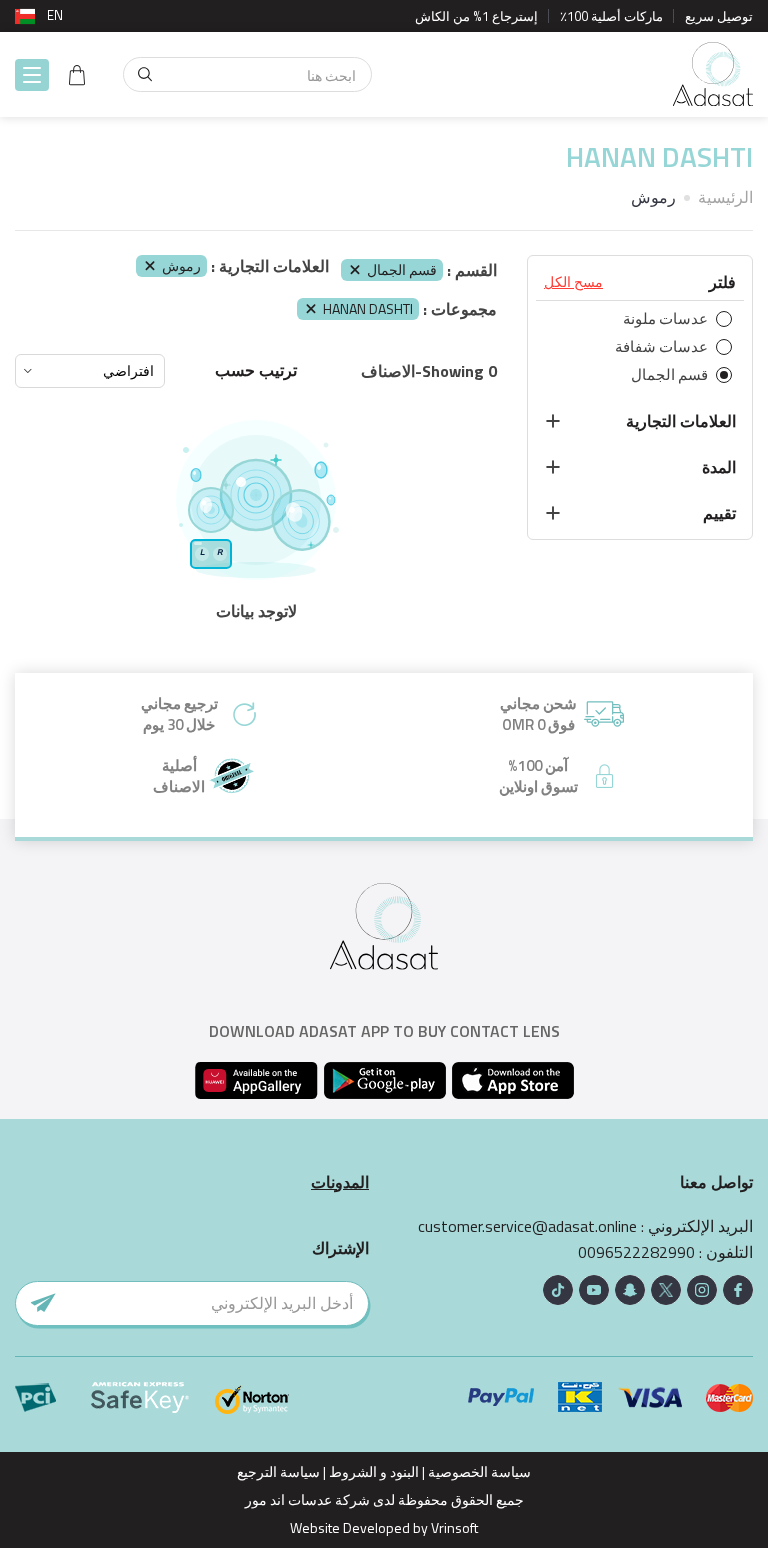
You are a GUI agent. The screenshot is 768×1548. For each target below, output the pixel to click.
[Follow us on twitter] (666, 1290)
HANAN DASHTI (368, 308)
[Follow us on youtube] (594, 1290)
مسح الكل (573, 282)
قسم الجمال (402, 269)
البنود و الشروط (374, 1471)
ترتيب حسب (256, 370)
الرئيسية (725, 197)
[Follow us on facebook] (738, 1290)
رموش (181, 265)
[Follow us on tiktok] (558, 1290)
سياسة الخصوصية (479, 1471)
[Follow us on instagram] (702, 1290)
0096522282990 (636, 1252)
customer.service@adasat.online (527, 1226)
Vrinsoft (453, 1527)
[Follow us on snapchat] (630, 1290)
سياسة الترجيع (278, 1471)
